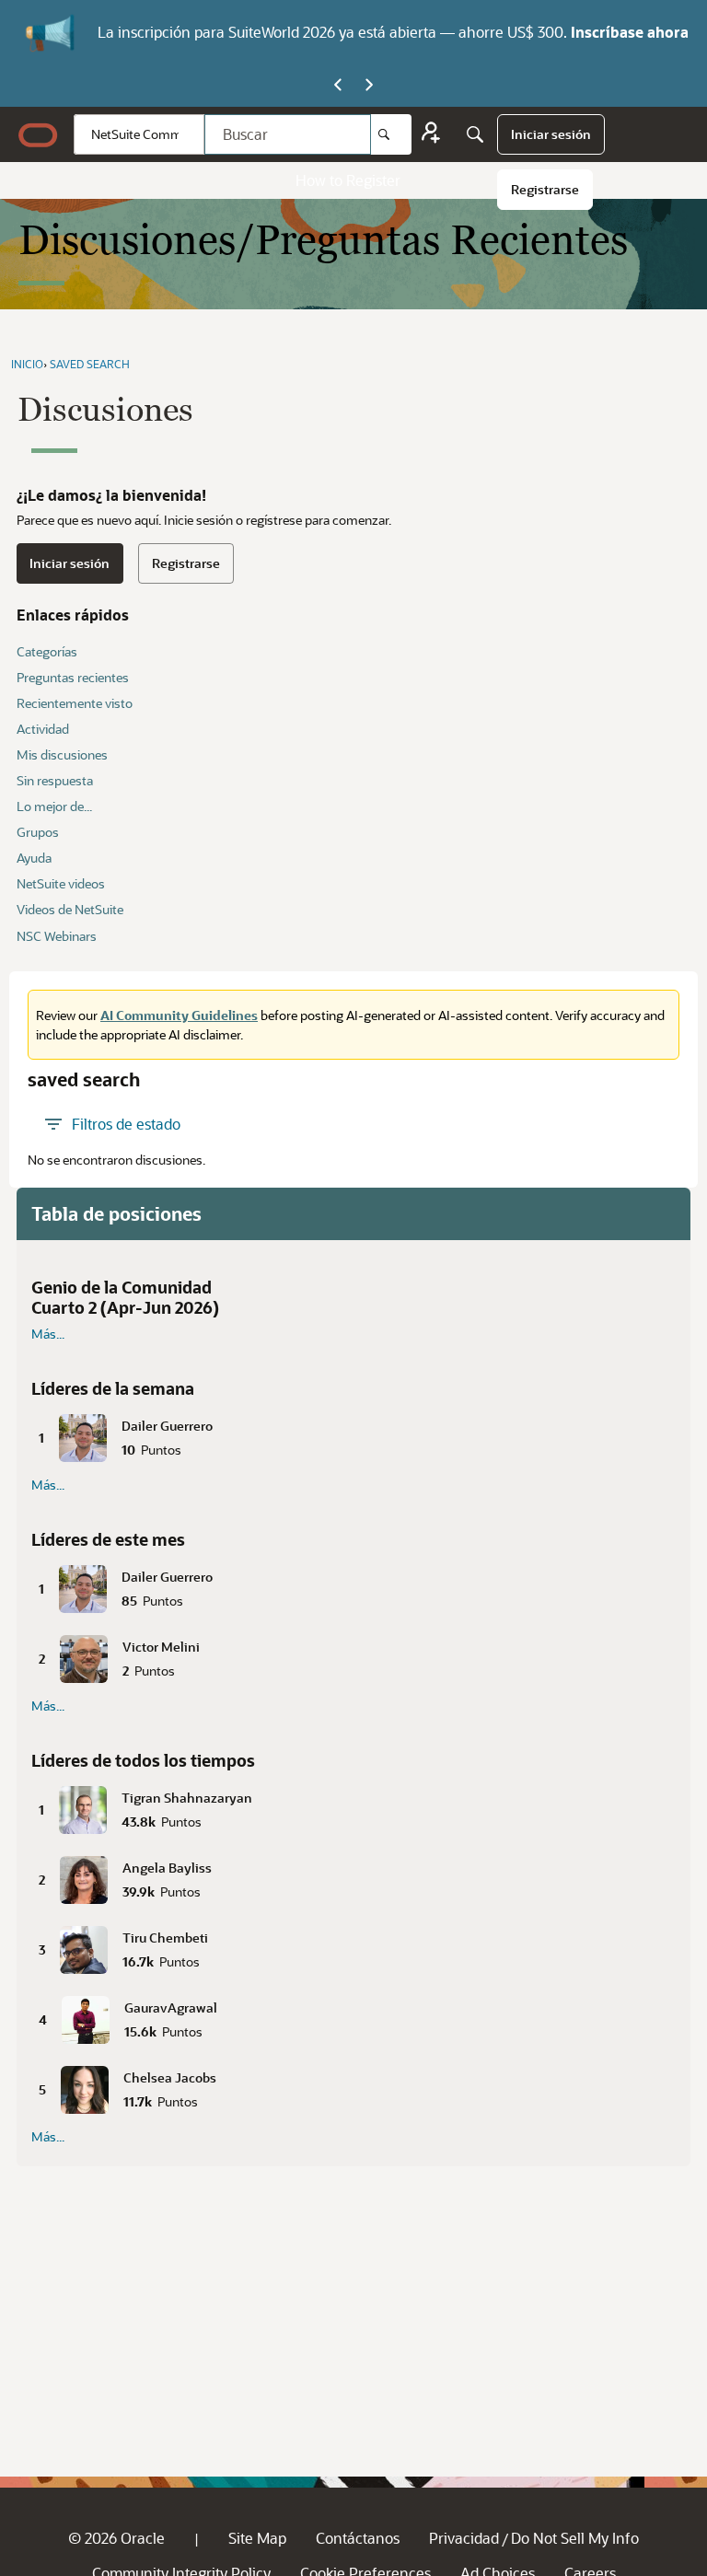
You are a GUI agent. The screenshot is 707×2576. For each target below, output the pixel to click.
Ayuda (34, 858)
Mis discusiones (62, 754)
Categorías (47, 651)
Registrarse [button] (186, 563)
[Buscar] (391, 134)
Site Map (257, 2538)
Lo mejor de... (54, 806)
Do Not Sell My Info (575, 2538)
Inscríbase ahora (630, 32)
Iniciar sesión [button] (70, 563)
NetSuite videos (61, 883)
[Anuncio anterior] (338, 86)
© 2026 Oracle (116, 2538)
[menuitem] (551, 134)
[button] (353, 1434)
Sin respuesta (55, 780)
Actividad (43, 729)
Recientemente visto (75, 703)
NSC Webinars (57, 936)
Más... (48, 1334)
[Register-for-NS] (431, 135)
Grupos (38, 832)
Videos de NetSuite (70, 909)
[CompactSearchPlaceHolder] (475, 134)
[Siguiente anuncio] (369, 86)
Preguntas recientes (73, 677)
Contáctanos (358, 2538)
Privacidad (464, 2538)
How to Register (348, 180)
